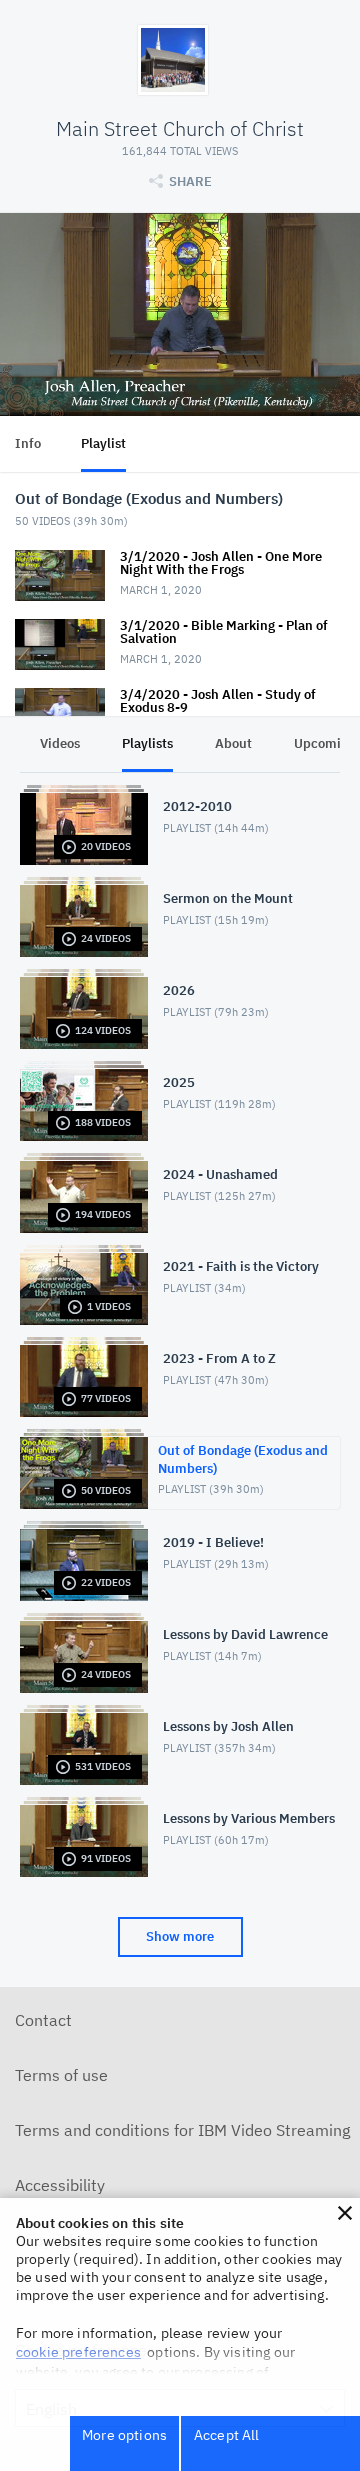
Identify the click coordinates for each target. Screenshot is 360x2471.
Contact (43, 2020)
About (233, 743)
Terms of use (61, 2075)
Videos (60, 743)
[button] (345, 2213)
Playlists (147, 743)
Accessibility (60, 2185)
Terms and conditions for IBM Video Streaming (182, 2130)
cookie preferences (78, 2352)
